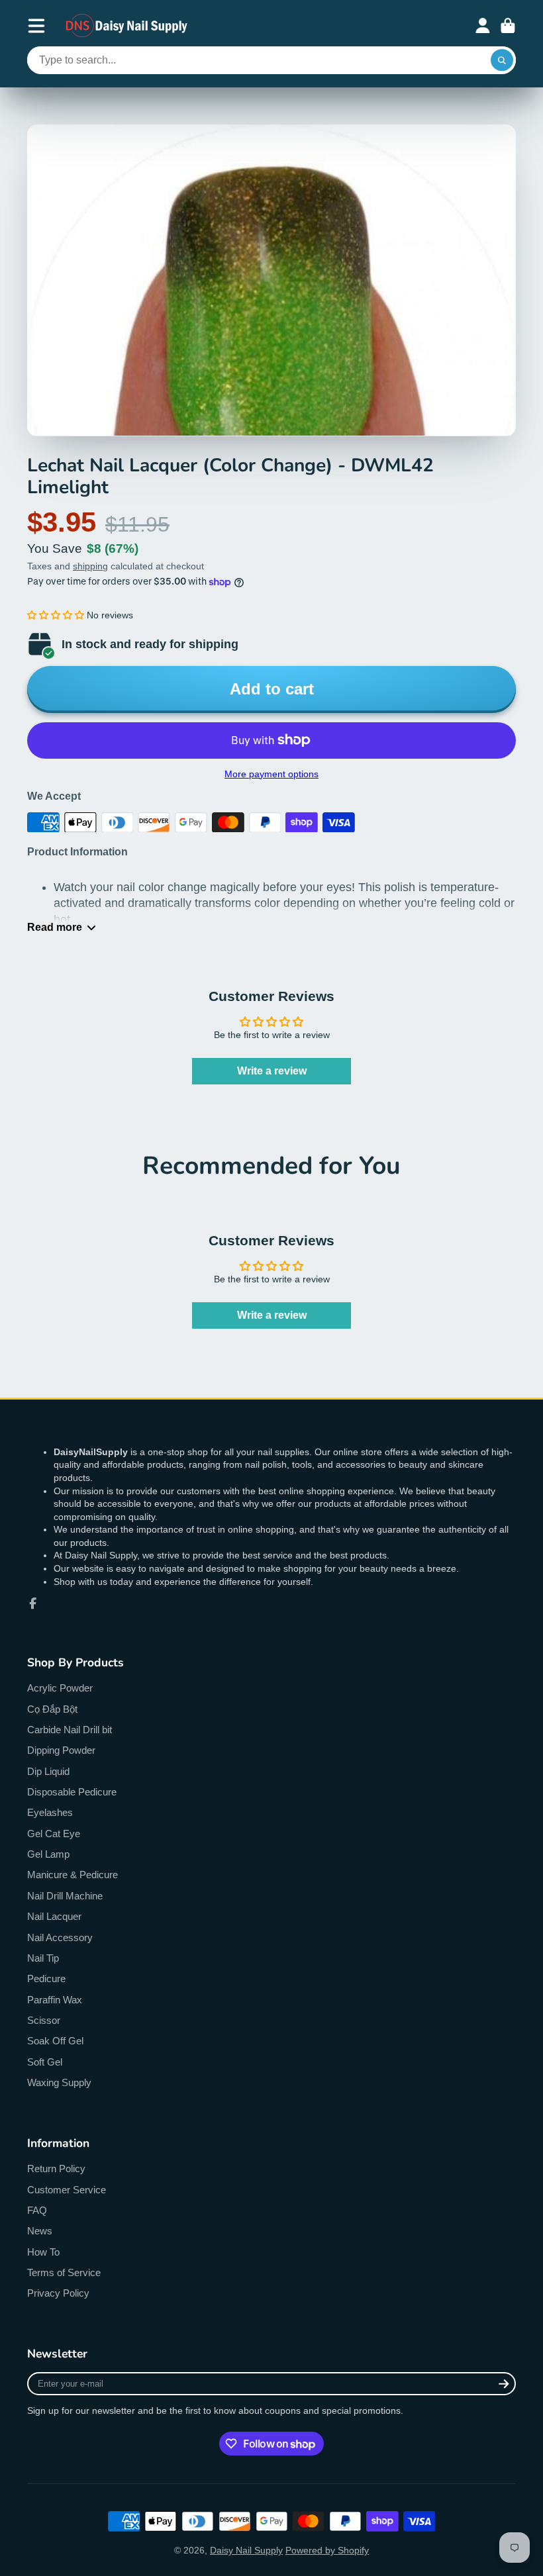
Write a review (272, 1071)
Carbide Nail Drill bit (70, 1730)
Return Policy (56, 2169)
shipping (90, 566)
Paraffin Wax (55, 2000)
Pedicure (46, 1979)
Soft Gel (45, 2062)
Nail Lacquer (54, 1916)
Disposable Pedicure (72, 1792)
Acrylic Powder (60, 1688)
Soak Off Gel (55, 2041)
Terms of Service (64, 2272)
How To (43, 2252)
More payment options (271, 774)
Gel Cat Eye (54, 1834)
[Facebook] (33, 1603)
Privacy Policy (58, 2293)
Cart (508, 26)
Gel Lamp (48, 1854)
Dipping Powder (61, 1750)
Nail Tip (43, 1958)
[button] (56, 615)
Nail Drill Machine (65, 1896)
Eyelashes (50, 1812)
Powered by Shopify (327, 2550)
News (40, 2231)
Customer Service (67, 2190)
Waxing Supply (59, 2082)
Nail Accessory (60, 1937)
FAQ (37, 2210)
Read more (55, 927)
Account (483, 26)
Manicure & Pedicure (73, 1875)
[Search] (502, 60)
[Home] (127, 25)
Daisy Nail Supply (246, 2550)
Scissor (44, 2020)
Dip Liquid (48, 1771)
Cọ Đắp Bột (52, 1709)
